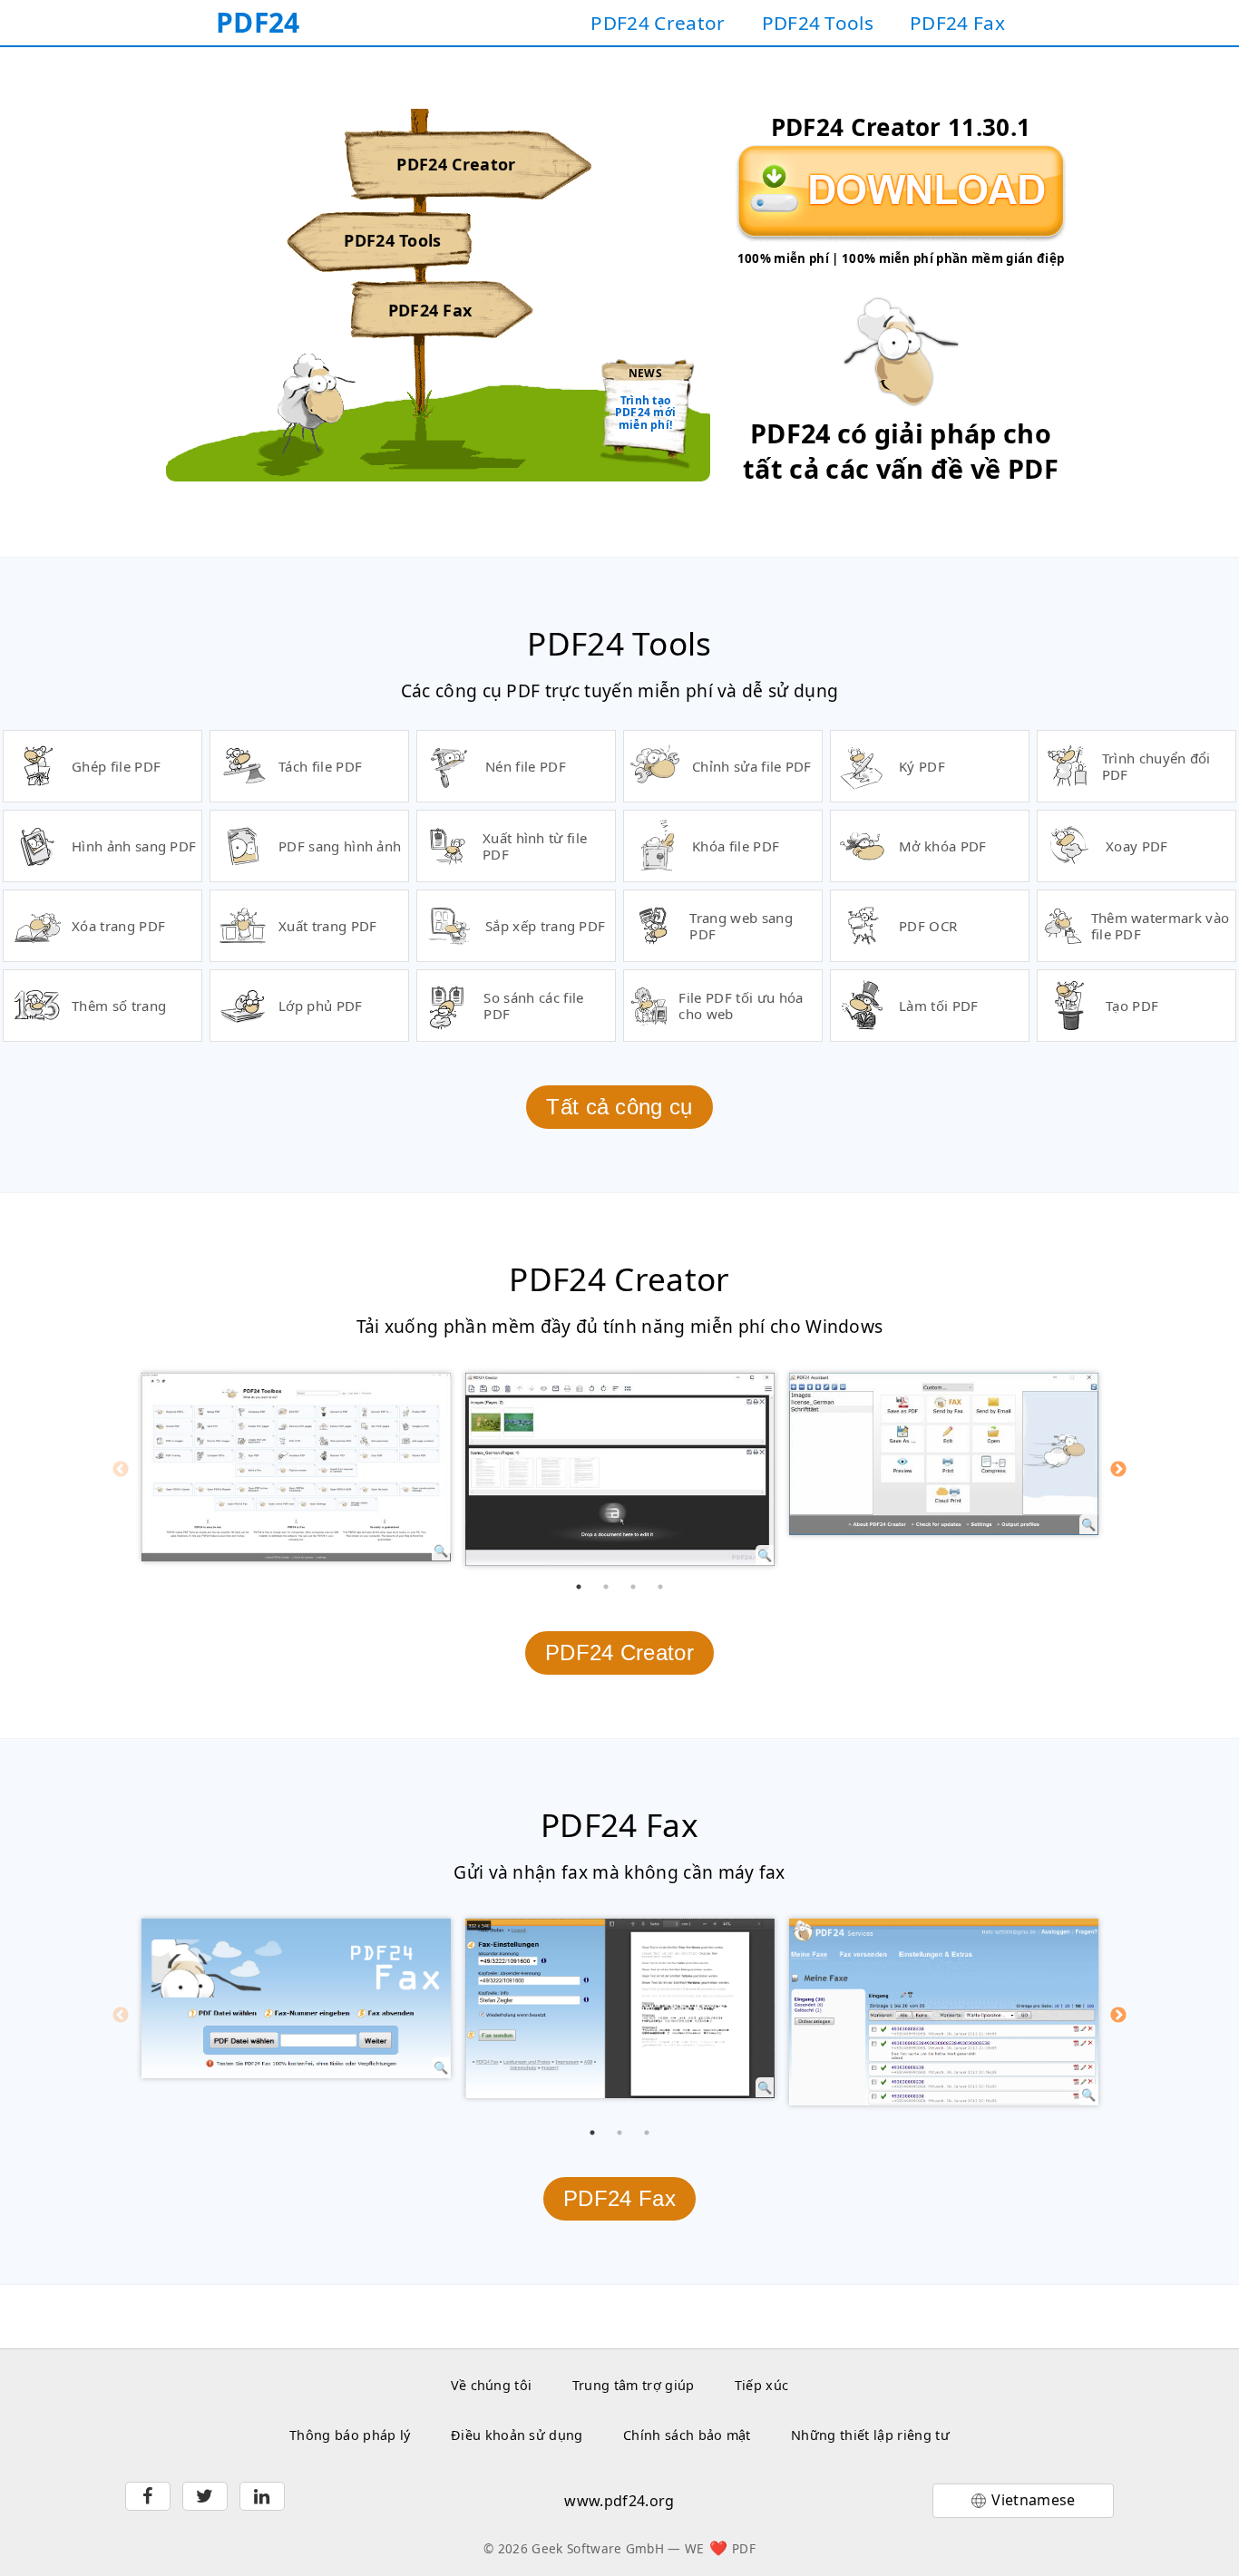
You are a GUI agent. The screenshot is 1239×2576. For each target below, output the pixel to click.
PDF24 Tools (818, 23)
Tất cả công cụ (619, 1107)
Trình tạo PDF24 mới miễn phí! (646, 413)
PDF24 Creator (658, 23)
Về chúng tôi (492, 2385)
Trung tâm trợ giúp (634, 2385)
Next (1118, 1470)
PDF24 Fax (957, 23)
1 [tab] (579, 1587)
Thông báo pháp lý (350, 2435)
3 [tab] (633, 1587)
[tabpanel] (296, 1467)
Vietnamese (1033, 2500)
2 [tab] (606, 1587)
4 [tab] (660, 1587)
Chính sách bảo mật (687, 2435)
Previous (121, 1470)
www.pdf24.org (619, 2501)
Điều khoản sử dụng (517, 2435)
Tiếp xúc (762, 2385)
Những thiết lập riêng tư (870, 2435)
